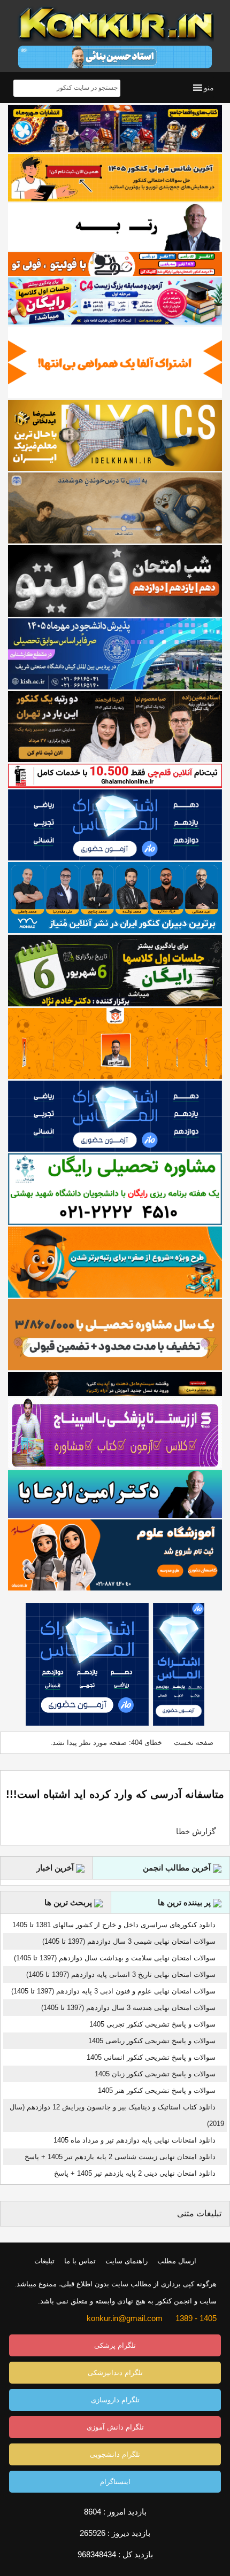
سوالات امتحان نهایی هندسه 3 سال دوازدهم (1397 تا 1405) (128, 2008)
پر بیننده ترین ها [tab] (185, 1902)
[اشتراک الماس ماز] (115, 825)
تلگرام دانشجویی (115, 2454)
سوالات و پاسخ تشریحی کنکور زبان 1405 (155, 2074)
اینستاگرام (115, 2482)
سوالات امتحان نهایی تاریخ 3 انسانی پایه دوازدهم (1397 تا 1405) (121, 1974)
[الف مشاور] (115, 1262)
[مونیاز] (115, 898)
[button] (209, 88)
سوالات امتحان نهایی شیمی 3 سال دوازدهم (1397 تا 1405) (129, 1941)
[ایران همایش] (115, 1189)
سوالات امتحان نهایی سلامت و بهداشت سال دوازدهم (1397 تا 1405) (115, 1958)
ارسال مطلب (177, 2261)
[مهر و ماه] (115, 129)
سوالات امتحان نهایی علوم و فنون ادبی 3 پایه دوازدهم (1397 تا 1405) (113, 1991)
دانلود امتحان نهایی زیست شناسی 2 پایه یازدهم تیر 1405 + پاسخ (120, 2157)
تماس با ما (80, 2261)
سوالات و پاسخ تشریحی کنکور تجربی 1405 (152, 2024)
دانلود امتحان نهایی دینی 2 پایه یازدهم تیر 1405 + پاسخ (135, 2173)
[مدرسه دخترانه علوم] (115, 1555)
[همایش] (115, 727)
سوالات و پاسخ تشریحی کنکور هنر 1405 (157, 2090)
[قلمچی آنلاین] (115, 775)
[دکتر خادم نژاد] (115, 970)
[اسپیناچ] (115, 1433)
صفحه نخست (194, 1743)
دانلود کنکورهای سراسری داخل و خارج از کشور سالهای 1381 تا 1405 (114, 1925)
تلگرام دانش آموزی (115, 2427)
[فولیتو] (115, 264)
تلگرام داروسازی (115, 2400)
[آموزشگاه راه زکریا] (115, 1384)
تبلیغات (44, 2261)
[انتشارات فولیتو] (115, 581)
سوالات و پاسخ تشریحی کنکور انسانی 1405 (151, 2057)
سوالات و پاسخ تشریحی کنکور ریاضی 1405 (152, 2041)
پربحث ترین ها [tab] (69, 1902)
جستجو (23, 88)
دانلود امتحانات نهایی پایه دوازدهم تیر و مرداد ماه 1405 (135, 2140)
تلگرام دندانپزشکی (115, 2373)
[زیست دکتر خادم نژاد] (115, 301)
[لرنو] (115, 508)
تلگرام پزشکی (115, 2345)
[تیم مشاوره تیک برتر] (115, 1335)
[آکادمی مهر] (115, 1043)
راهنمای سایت (126, 2261)
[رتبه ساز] (115, 227)
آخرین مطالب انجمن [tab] (178, 1868)
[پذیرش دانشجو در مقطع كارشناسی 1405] (115, 654)
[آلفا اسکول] (115, 362)
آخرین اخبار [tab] (56, 1868)
